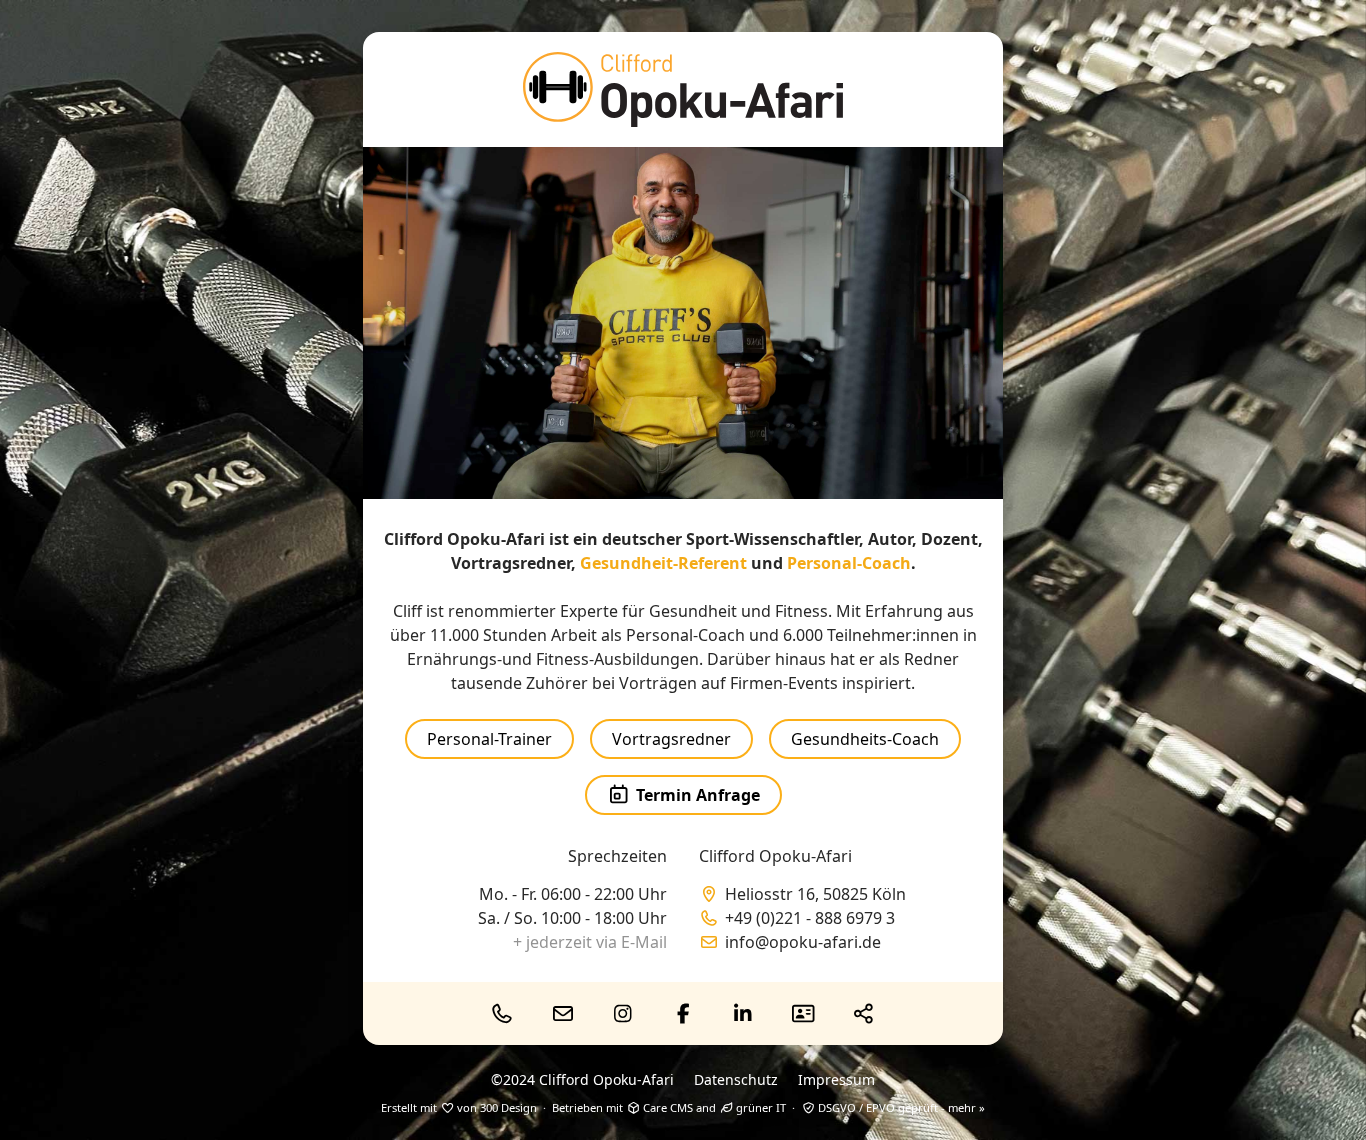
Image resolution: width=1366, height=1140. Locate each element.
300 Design (508, 1107)
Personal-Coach (849, 563)
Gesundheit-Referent (663, 563)
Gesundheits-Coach (865, 739)
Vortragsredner (671, 739)
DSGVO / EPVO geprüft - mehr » (900, 1107)
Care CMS (666, 1107)
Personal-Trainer (489, 739)
